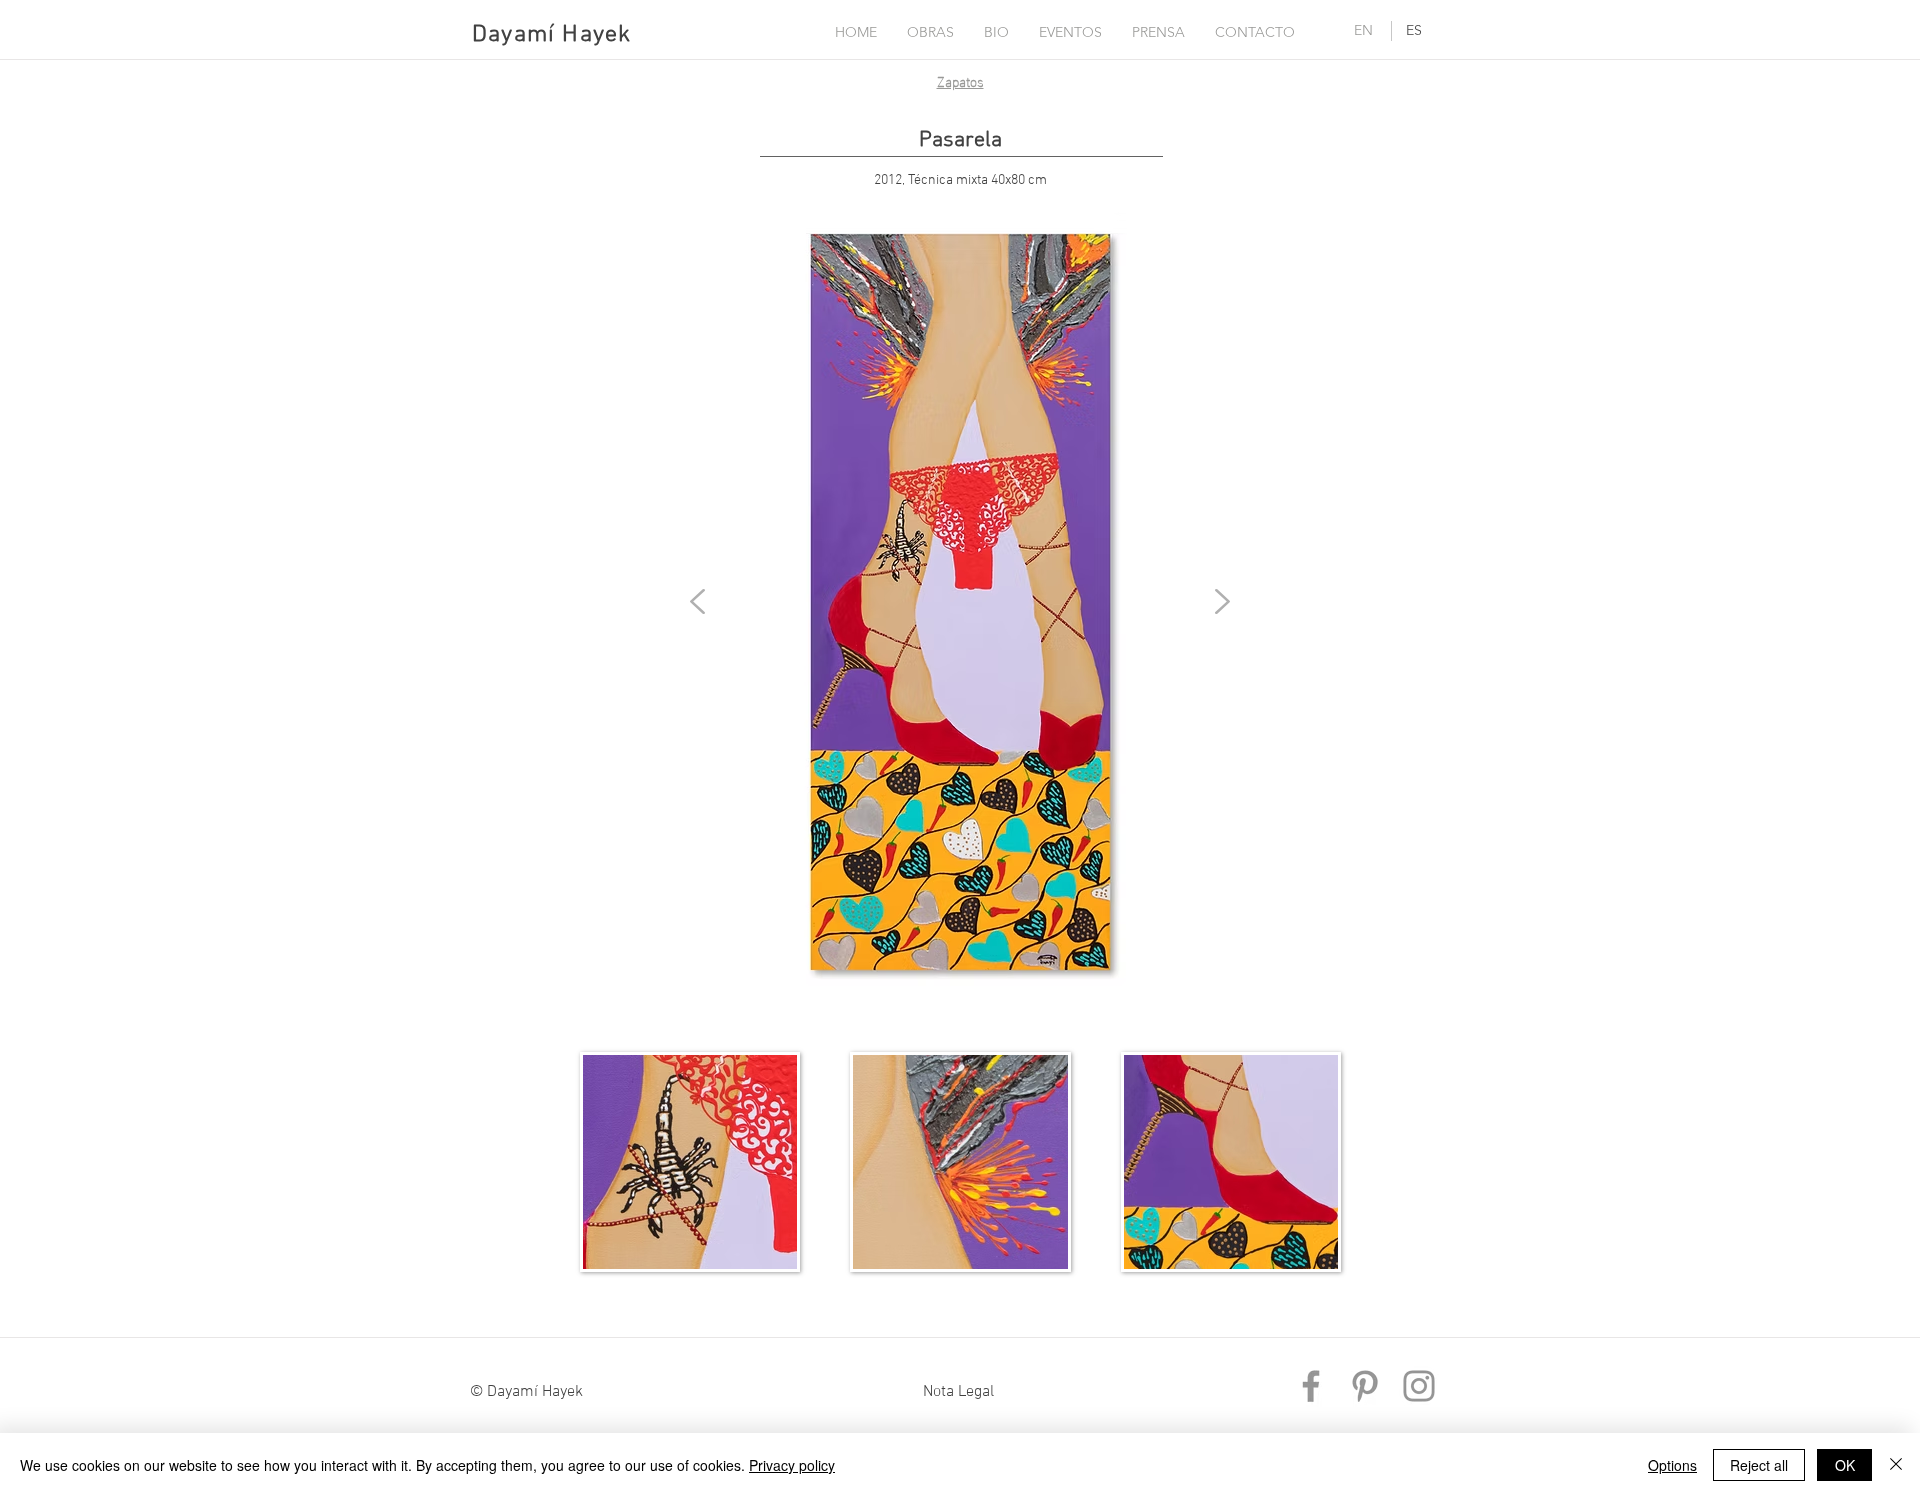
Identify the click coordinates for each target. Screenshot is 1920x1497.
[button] (930, 32)
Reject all (1759, 1465)
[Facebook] (1311, 1386)
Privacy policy (792, 1465)
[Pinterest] (1365, 1386)
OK (1845, 1465)
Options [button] (1672, 1465)
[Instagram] (1419, 1386)
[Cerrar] (1896, 1465)
